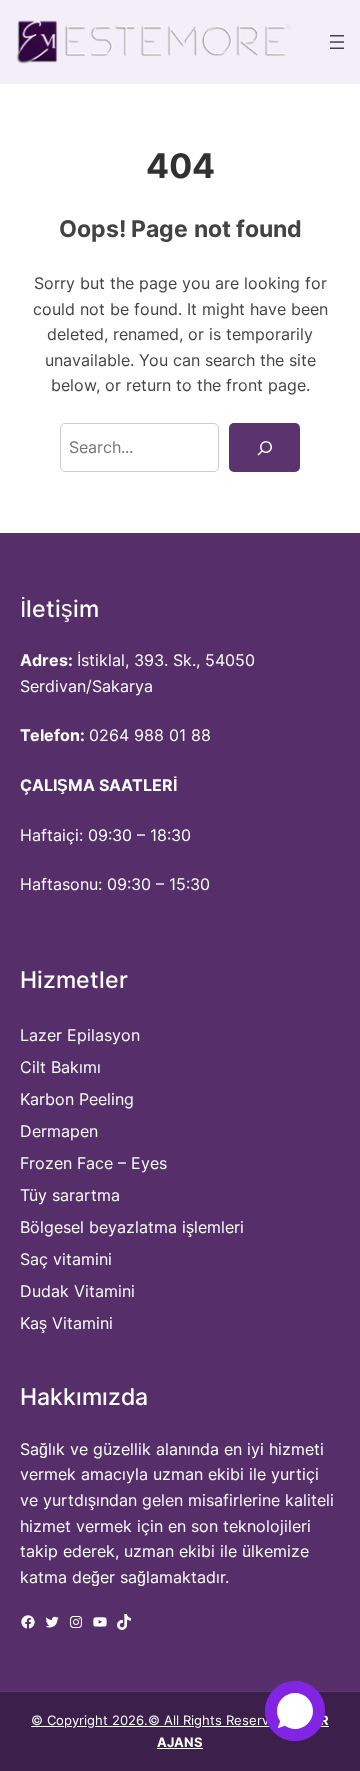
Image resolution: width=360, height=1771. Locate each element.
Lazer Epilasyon (80, 1035)
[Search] (264, 447)
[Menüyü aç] (337, 42)
